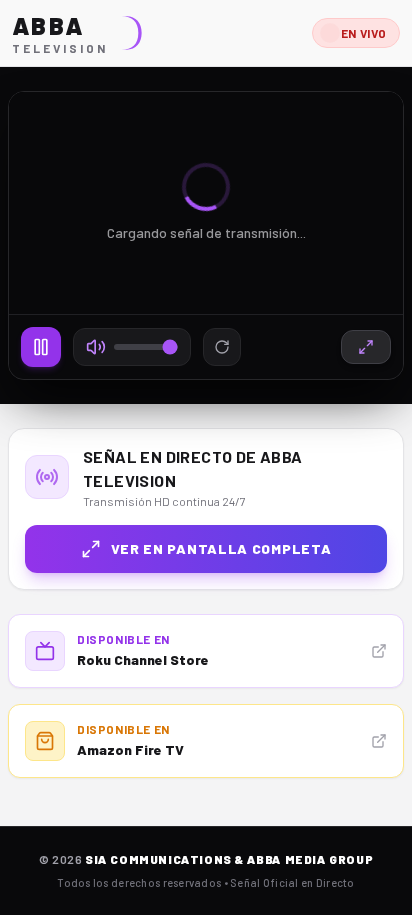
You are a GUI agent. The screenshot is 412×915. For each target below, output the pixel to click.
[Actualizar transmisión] (222, 347)
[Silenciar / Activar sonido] (96, 347)
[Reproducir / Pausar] (41, 347)
